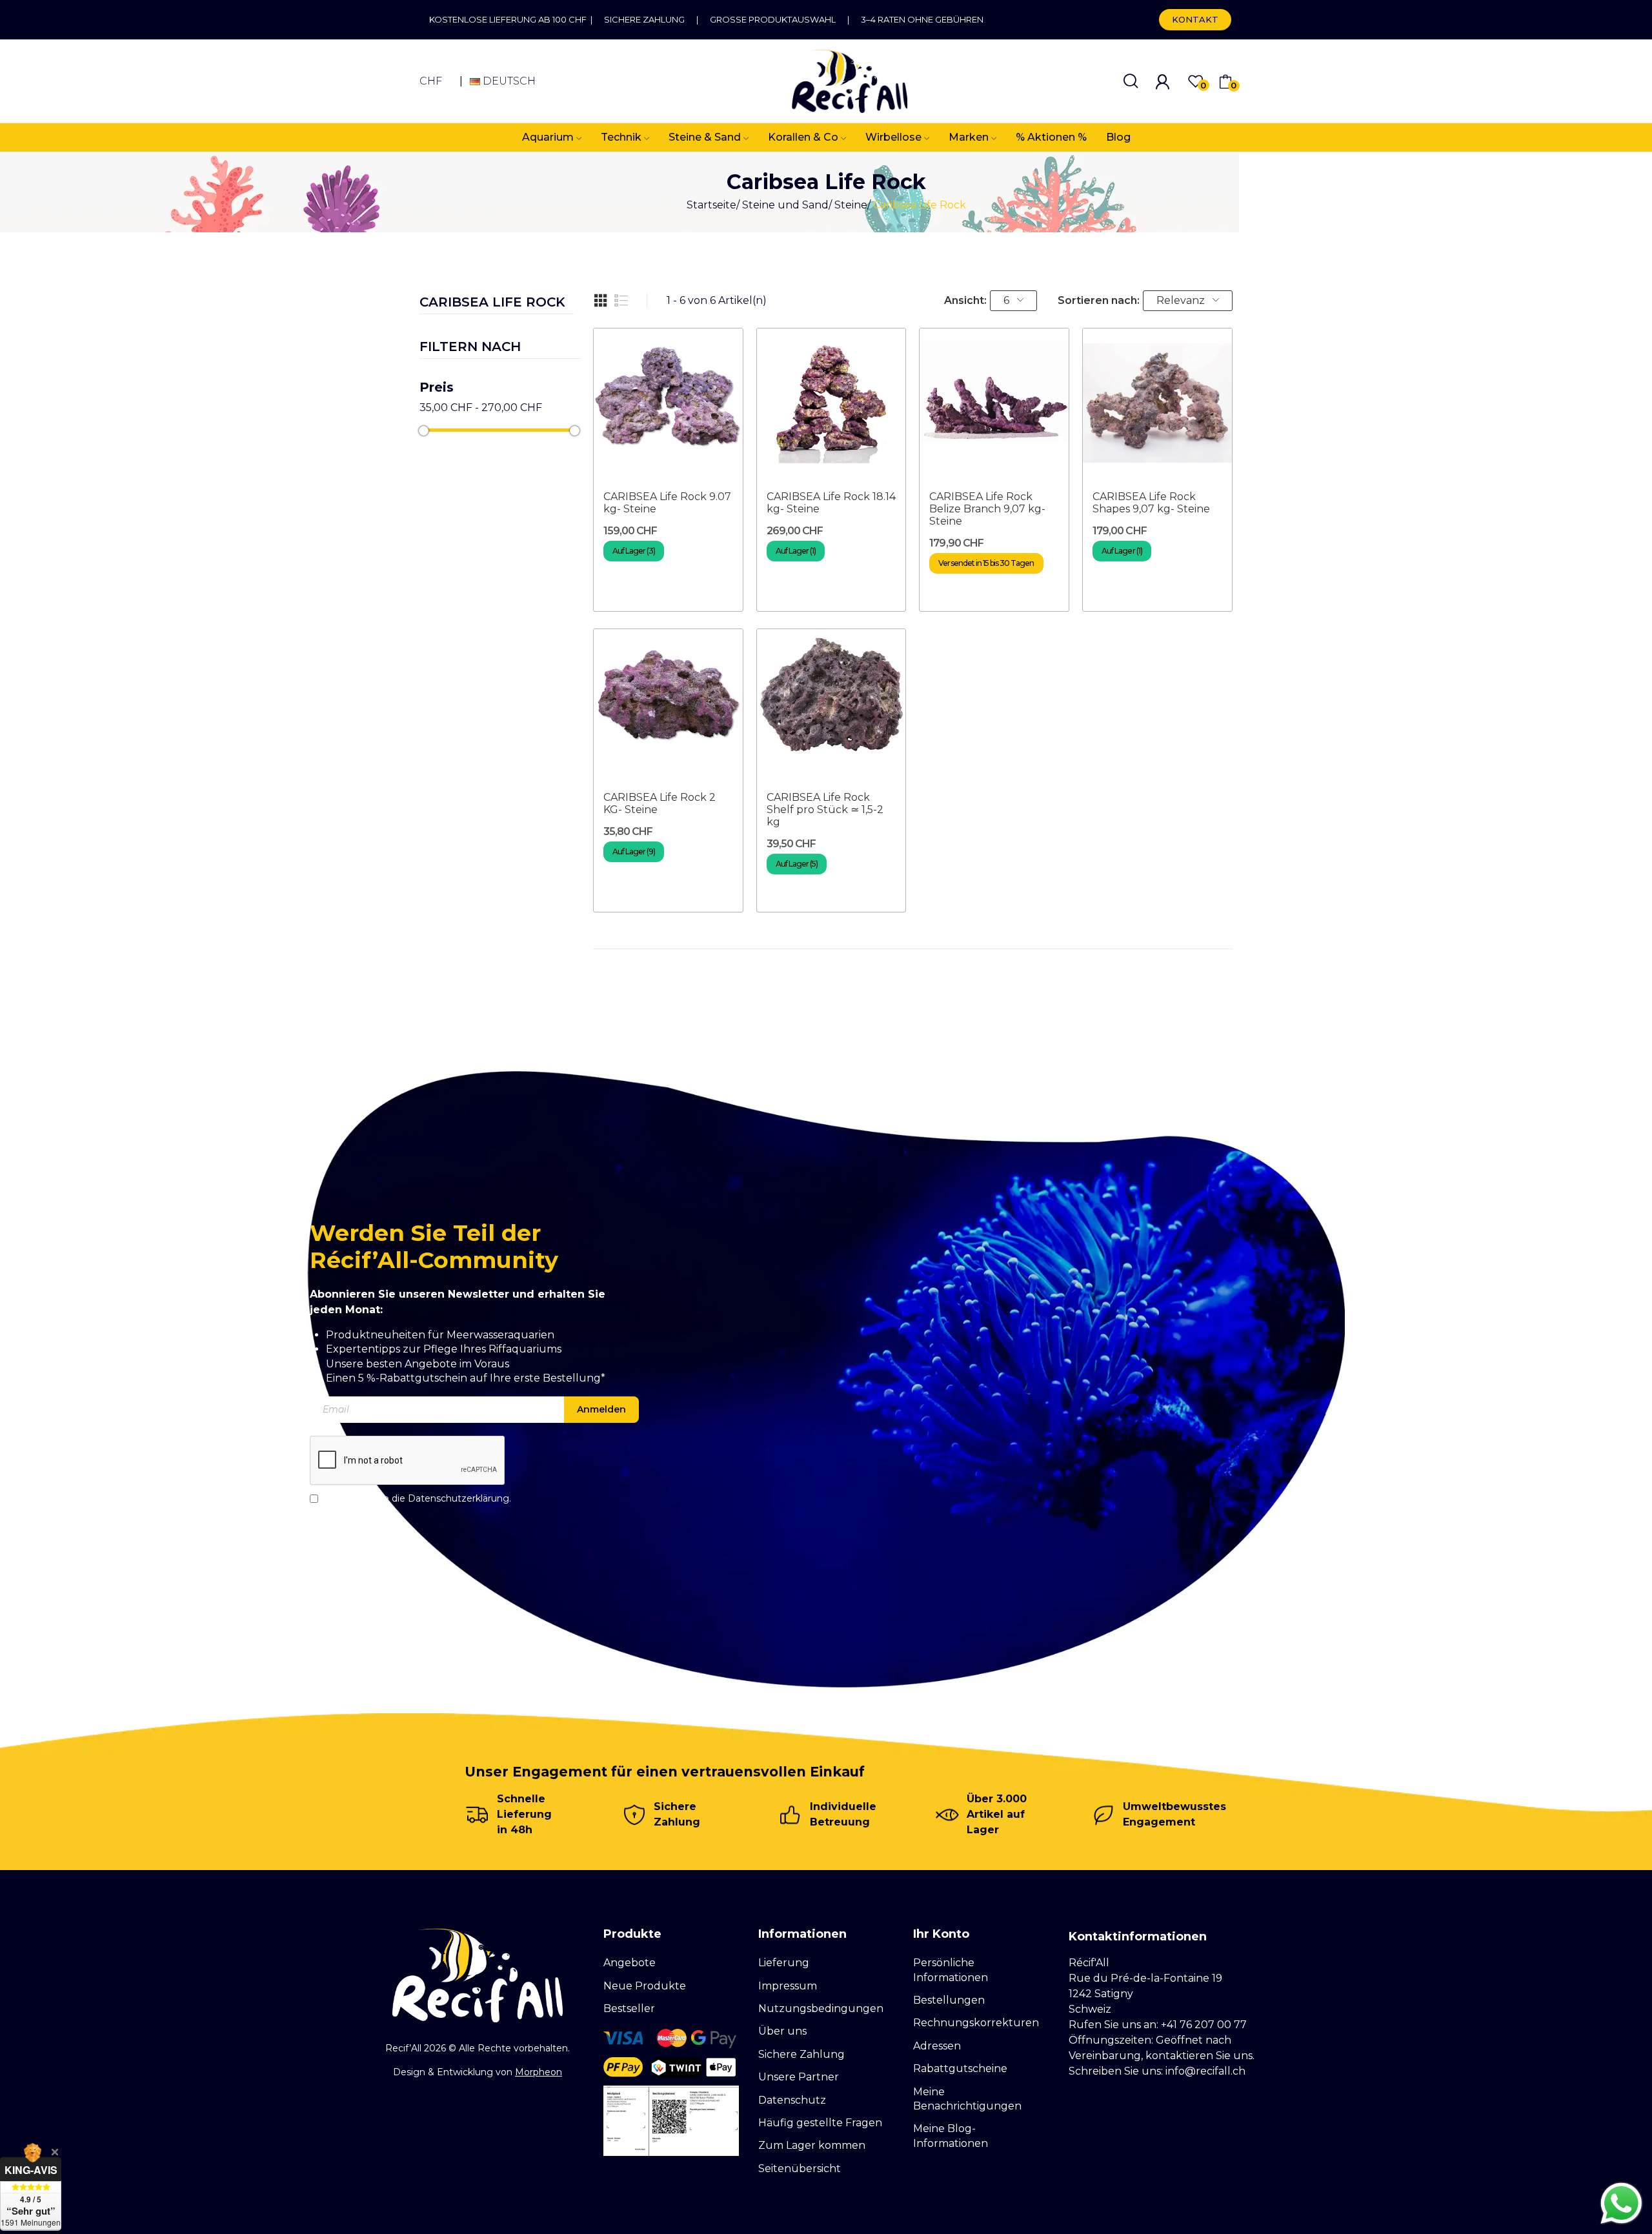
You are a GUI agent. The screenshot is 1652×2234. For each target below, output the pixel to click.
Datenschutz (792, 2100)
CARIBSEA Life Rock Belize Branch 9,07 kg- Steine (987, 509)
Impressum (788, 1986)
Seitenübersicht (800, 2169)
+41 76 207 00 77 (1204, 2025)
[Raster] (601, 301)
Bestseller (629, 2008)
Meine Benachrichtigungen (967, 2099)
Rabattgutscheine (960, 2068)
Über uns (782, 2031)
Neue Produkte (645, 1986)
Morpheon (539, 2072)
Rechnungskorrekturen (976, 2023)
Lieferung (784, 1963)
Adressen (937, 2046)
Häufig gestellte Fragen (820, 2123)
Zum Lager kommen (812, 2145)
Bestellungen (949, 2000)
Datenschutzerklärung (458, 1498)
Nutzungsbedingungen (821, 2008)
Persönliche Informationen (951, 1970)
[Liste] (621, 301)
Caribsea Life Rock (492, 303)
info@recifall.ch (1205, 2071)
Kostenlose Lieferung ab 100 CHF (510, 19)
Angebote (630, 1963)
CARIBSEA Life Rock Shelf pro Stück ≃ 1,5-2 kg (825, 810)
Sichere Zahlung (644, 19)
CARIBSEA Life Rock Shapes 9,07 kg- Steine (1151, 503)
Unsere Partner (799, 2077)
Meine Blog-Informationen (951, 2136)
